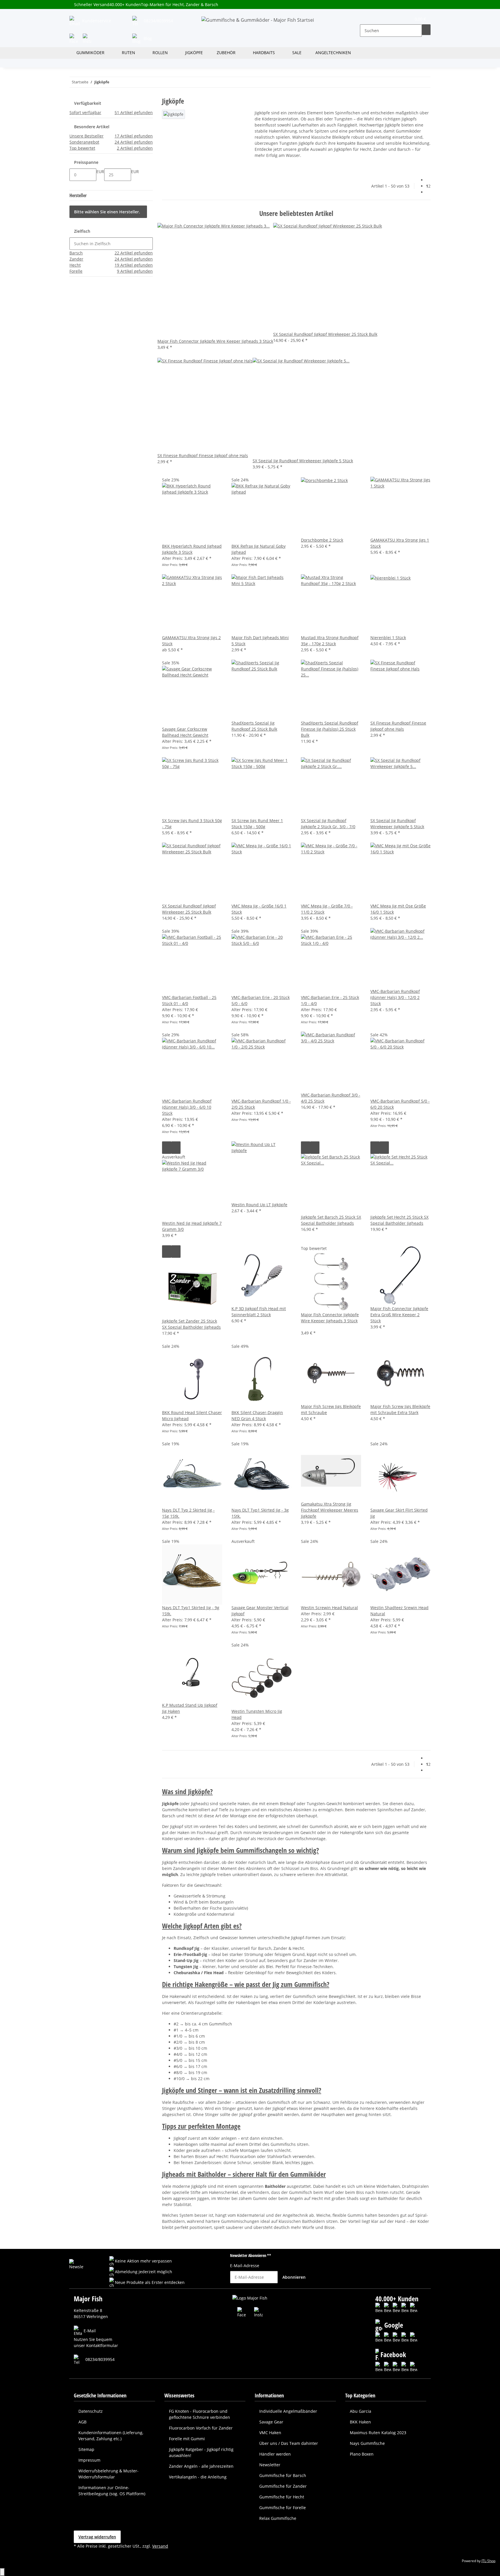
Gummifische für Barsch (283, 2475)
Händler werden (275, 2454)
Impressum (89, 2460)
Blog (147, 38)
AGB (82, 2422)
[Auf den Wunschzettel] (176, 1148)
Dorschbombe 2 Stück (322, 540)
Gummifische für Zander (283, 2486)
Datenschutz (91, 2411)
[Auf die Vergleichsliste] (167, 1148)
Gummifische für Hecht (282, 2497)
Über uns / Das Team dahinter (289, 2443)
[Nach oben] (2, 2572)
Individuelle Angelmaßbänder (288, 2411)
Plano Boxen (362, 2454)
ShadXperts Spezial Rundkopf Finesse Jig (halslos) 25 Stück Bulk (330, 729)
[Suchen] (426, 30)
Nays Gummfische (367, 2443)
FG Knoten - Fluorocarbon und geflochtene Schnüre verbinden (200, 2414)
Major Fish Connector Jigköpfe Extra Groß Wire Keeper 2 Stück (399, 1315)
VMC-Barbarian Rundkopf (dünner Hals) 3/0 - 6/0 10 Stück (187, 1107)
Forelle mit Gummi (187, 2439)
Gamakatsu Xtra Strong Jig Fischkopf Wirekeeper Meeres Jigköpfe (330, 1510)
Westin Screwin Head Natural (329, 1608)
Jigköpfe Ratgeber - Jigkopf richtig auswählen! (201, 2452)
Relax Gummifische (278, 2518)
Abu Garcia (361, 2411)
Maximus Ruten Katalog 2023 (378, 2433)
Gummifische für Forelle (283, 2508)
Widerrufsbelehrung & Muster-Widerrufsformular (109, 2474)
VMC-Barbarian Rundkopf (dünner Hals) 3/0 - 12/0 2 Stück (395, 997)
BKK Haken (360, 2422)
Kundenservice (96, 21)
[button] (365, 20)
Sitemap (86, 2449)
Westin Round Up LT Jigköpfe (259, 1205)
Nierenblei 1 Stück (388, 638)
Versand (160, 2546)
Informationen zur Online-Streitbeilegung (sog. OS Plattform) (112, 2491)
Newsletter (270, 2465)
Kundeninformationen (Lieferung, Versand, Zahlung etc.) (111, 2436)
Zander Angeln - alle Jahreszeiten (201, 2466)
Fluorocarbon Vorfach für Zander (201, 2428)
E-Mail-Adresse (245, 2266)
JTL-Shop (488, 2561)
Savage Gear (271, 2422)
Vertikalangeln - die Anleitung (198, 2477)
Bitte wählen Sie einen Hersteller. (107, 212)
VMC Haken (270, 2433)
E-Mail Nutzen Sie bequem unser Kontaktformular (96, 2338)
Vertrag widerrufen (97, 2537)
